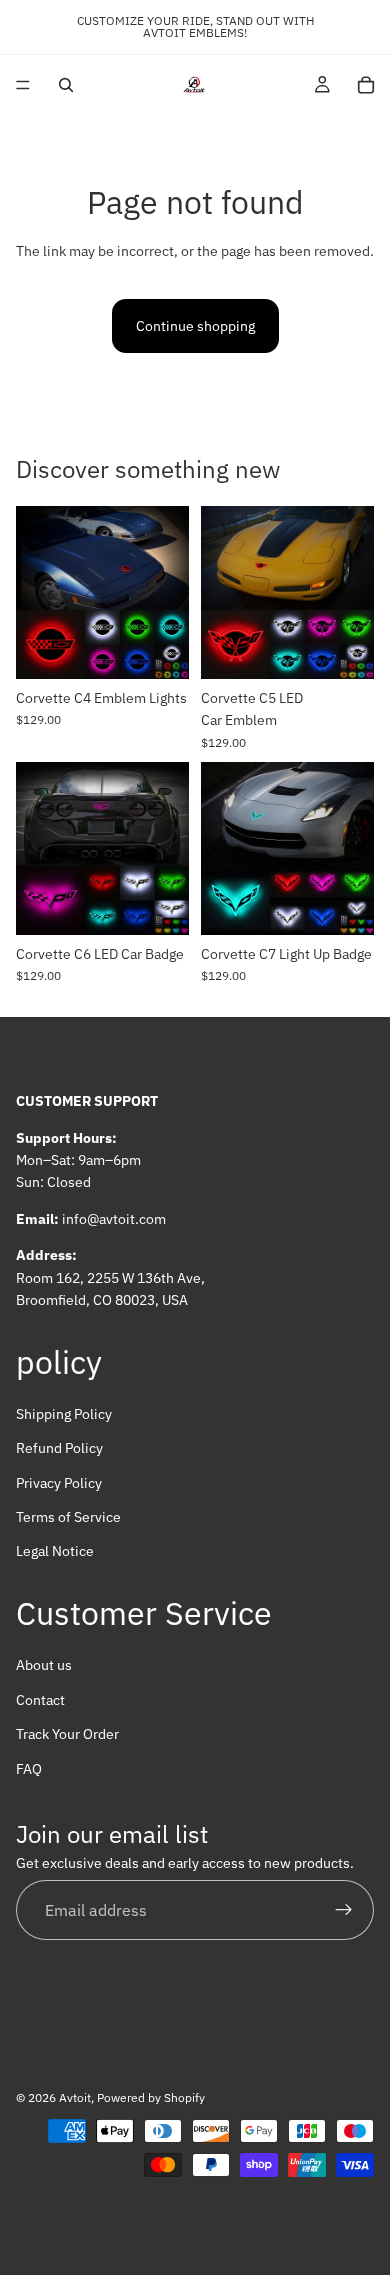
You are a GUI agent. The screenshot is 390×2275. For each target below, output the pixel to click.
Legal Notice (55, 1552)
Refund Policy (59, 1449)
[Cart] (366, 85)
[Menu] (23, 85)
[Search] (66, 85)
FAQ (29, 1769)
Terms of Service (68, 1517)
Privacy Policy (59, 1483)
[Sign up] (344, 1911)
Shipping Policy (64, 1414)
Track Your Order (67, 1734)
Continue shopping (195, 326)
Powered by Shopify (151, 2097)
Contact (40, 1700)
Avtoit (75, 2097)
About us (44, 1666)
